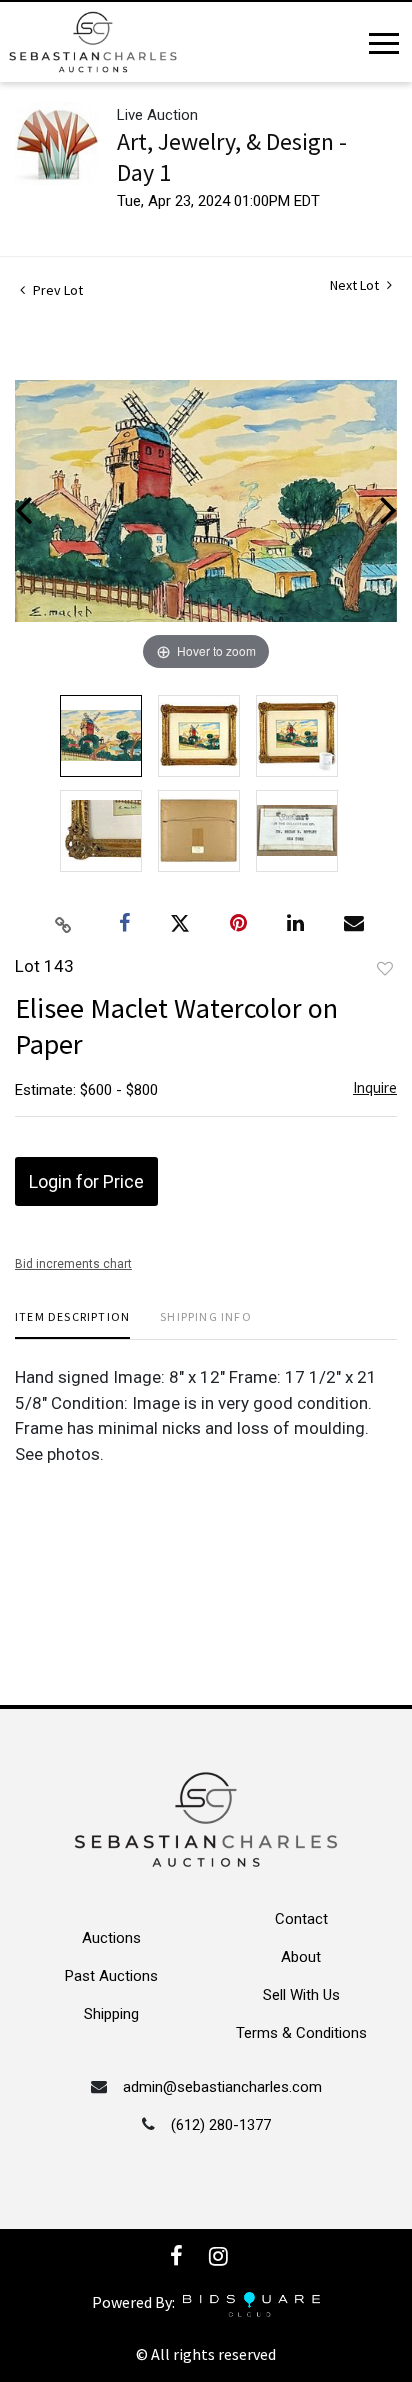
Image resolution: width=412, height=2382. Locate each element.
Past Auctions (111, 1976)
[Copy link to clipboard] (64, 924)
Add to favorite (385, 969)
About (301, 1957)
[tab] (72, 1324)
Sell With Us (301, 1995)
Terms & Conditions (301, 2033)
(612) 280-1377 (221, 2125)
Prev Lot (56, 290)
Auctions (111, 1938)
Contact (301, 1919)
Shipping (111, 2014)
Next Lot (356, 285)
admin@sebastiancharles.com (222, 2087)
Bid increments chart (73, 1264)
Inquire (375, 1087)
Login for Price (86, 1181)
